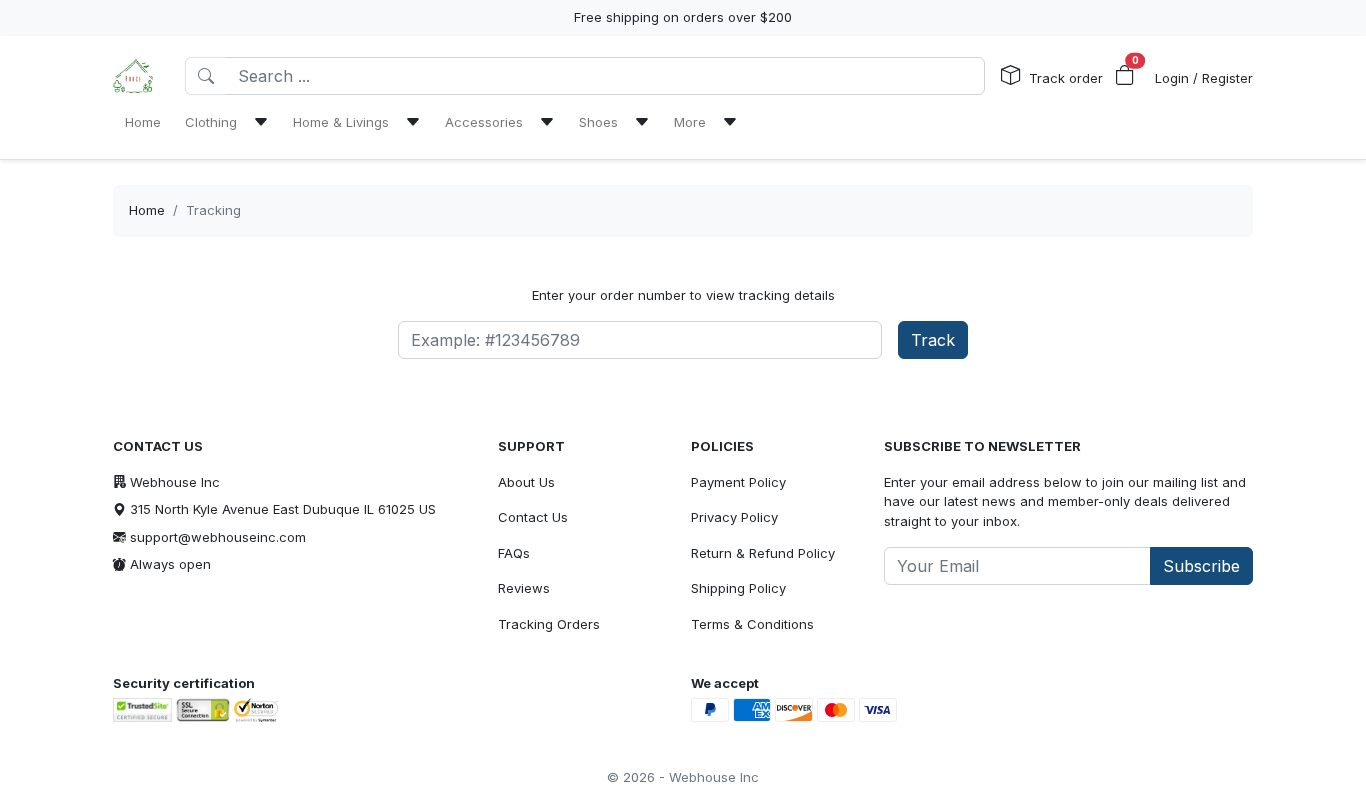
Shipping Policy (738, 588)
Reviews (524, 588)
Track (933, 340)
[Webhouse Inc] (133, 76)
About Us (526, 482)
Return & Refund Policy (763, 553)
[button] (1125, 76)
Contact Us (533, 517)
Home (147, 210)
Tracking (213, 210)
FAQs (514, 553)
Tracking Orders (549, 624)
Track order (1066, 78)
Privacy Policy (734, 517)
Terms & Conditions (752, 624)
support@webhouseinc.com (218, 537)
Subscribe (1201, 566)
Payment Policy (738, 482)
